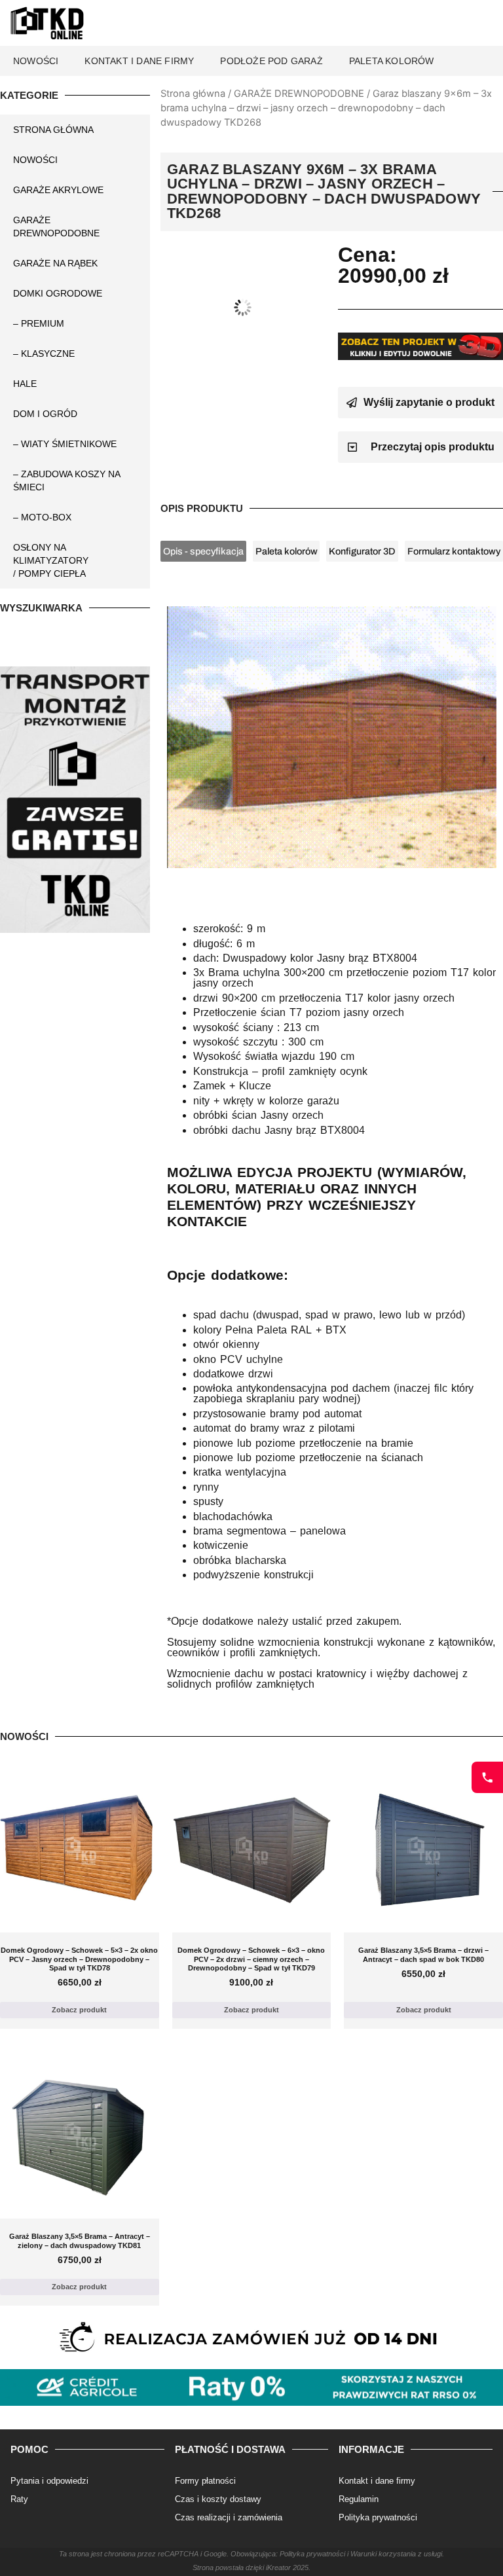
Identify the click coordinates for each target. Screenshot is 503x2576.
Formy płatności (205, 2481)
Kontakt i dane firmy (139, 61)
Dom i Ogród (45, 414)
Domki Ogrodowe (58, 293)
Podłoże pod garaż (271, 61)
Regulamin (359, 2499)
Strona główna (193, 94)
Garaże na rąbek (55, 263)
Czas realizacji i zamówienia (229, 2517)
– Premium (39, 323)
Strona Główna (53, 130)
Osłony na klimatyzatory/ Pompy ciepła (51, 560)
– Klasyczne (44, 354)
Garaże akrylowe (58, 190)
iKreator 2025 (287, 2567)
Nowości (36, 61)
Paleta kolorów (392, 61)
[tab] (203, 552)
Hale (25, 384)
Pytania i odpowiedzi (49, 2481)
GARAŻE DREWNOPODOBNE (299, 94)
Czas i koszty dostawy (218, 2499)
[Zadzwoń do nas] (487, 1777)
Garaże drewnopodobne (56, 227)
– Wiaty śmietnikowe (65, 444)
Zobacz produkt (79, 2010)
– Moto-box (42, 517)
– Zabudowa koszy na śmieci (66, 481)
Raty (19, 2499)
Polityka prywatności (378, 2517)
